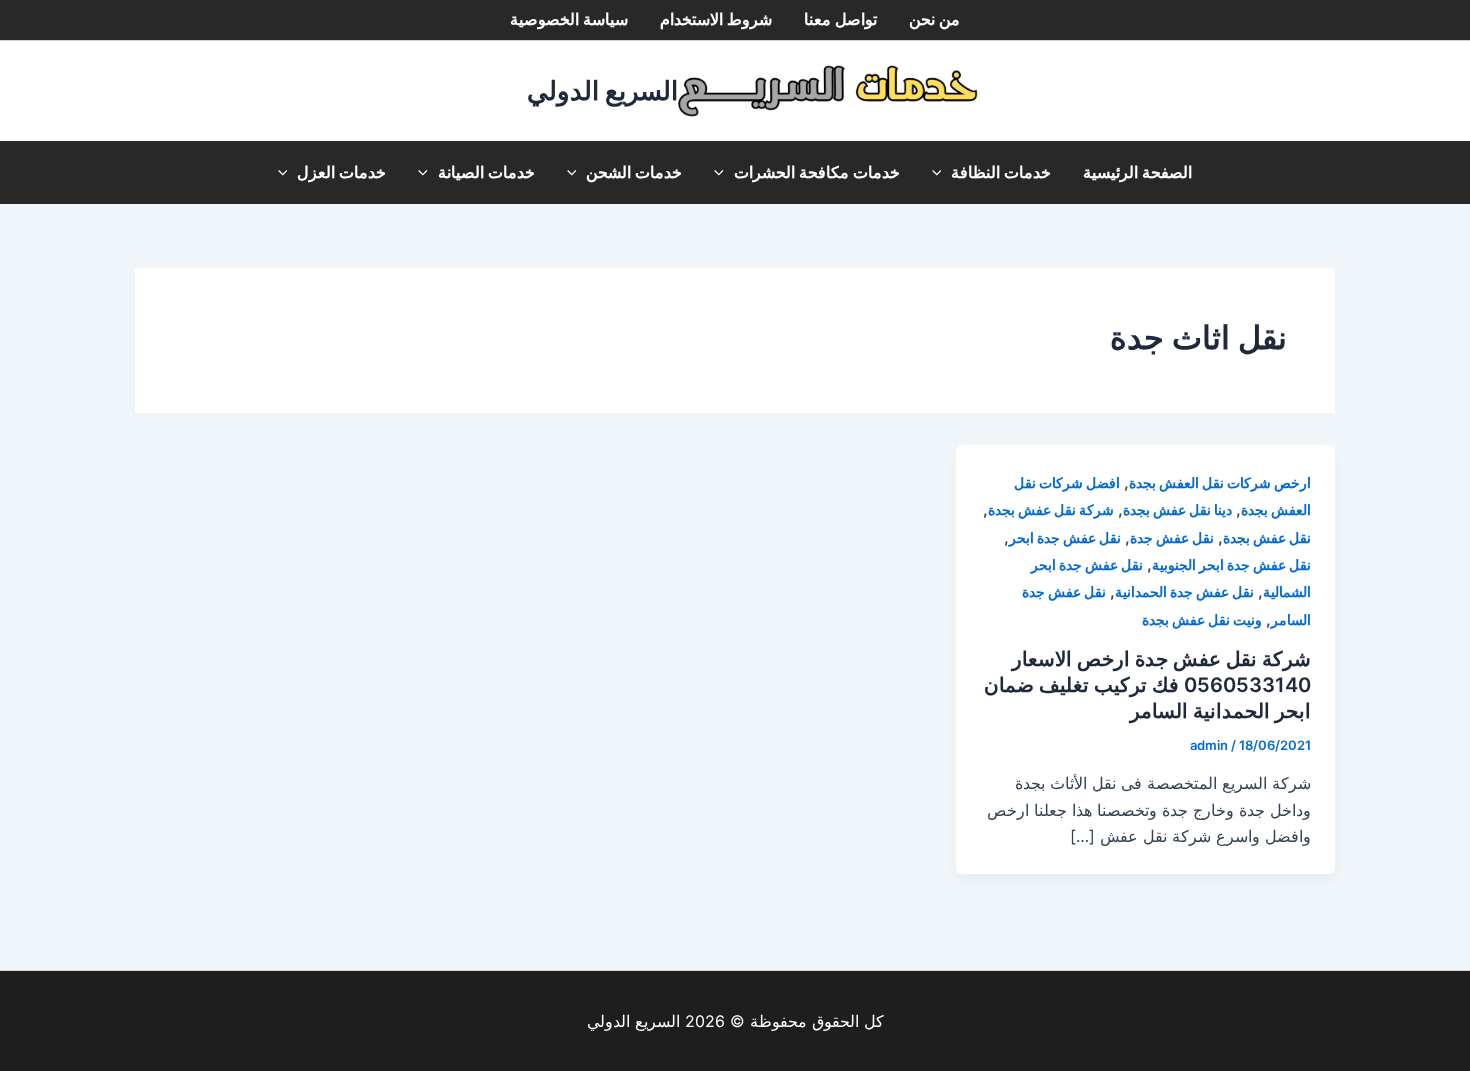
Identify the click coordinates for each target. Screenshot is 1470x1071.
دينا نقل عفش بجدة (1177, 509)
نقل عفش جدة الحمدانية (1184, 591)
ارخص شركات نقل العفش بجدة (1220, 482)
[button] (942, 172)
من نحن (934, 19)
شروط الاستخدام (716, 19)
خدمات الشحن (634, 172)
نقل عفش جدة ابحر (1065, 537)
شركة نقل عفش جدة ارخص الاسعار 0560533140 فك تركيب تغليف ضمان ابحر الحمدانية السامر (1147, 685)
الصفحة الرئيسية (1137, 172)
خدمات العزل (341, 172)
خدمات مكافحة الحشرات (817, 172)
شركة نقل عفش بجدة (1051, 509)
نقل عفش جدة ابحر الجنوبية (1231, 564)
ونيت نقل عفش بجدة (1202, 619)
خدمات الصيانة (486, 172)
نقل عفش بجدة (1267, 537)
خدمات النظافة (1001, 172)
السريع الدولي (602, 90)
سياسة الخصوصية (569, 19)
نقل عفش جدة (1172, 537)
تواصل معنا (840, 19)
